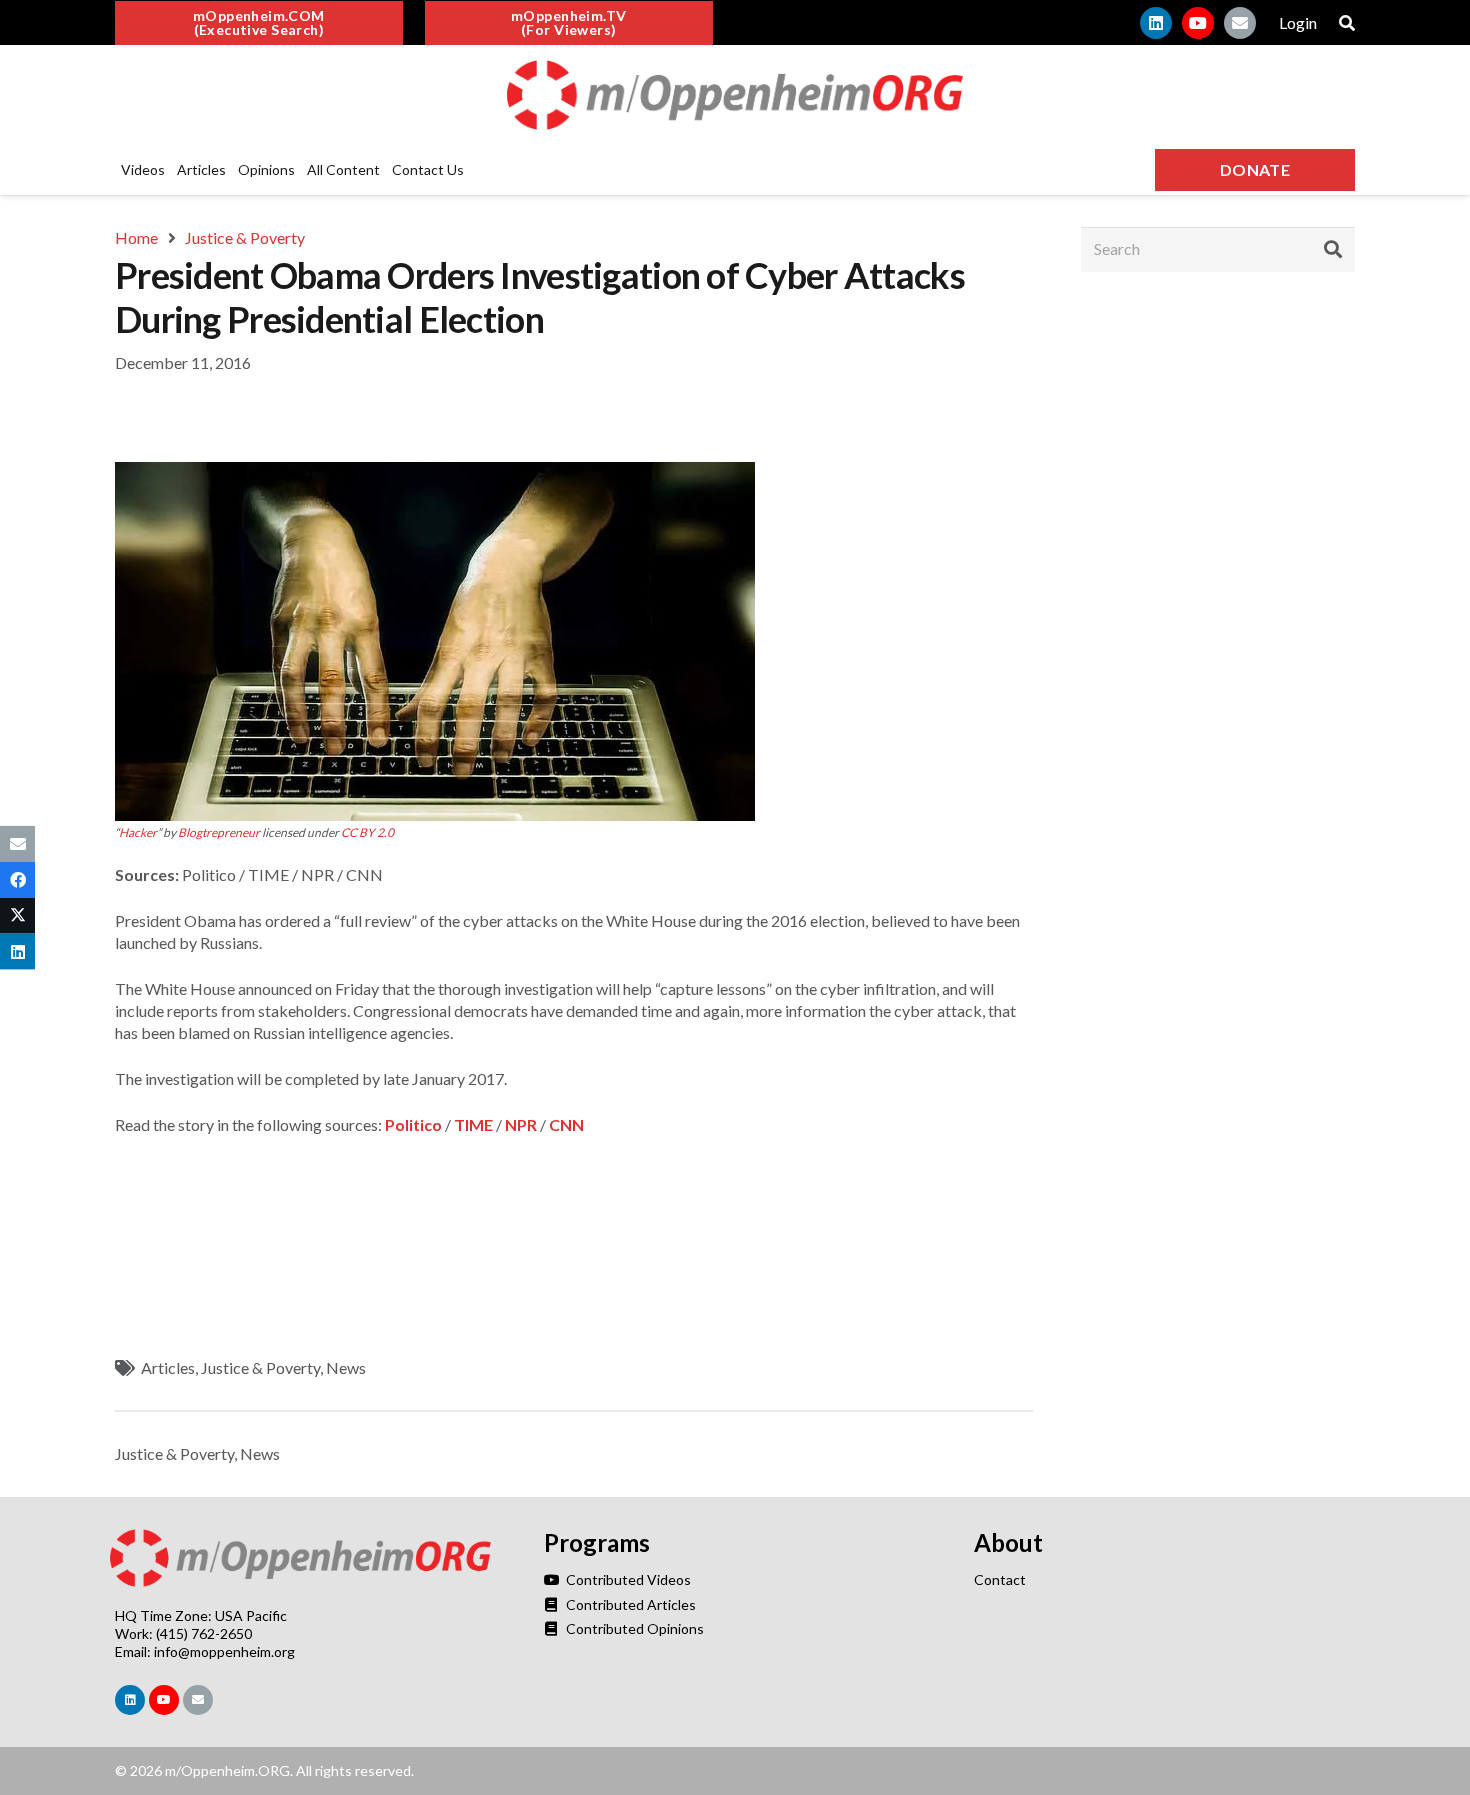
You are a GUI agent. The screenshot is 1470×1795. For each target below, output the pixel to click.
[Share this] (17, 879)
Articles (168, 1367)
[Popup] (1347, 23)
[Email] (1240, 23)
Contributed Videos (626, 1579)
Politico (413, 1124)
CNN (566, 1124)
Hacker (138, 832)
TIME (473, 1124)
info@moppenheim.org (224, 1651)
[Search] (1333, 249)
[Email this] (17, 843)
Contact (1000, 1579)
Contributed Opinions (633, 1628)
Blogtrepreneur (219, 832)
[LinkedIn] (1156, 23)
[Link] (735, 95)
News (346, 1367)
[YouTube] (1198, 23)
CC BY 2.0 (367, 832)
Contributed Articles (629, 1604)
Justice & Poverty (260, 1367)
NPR (521, 1124)
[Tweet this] (17, 916)
